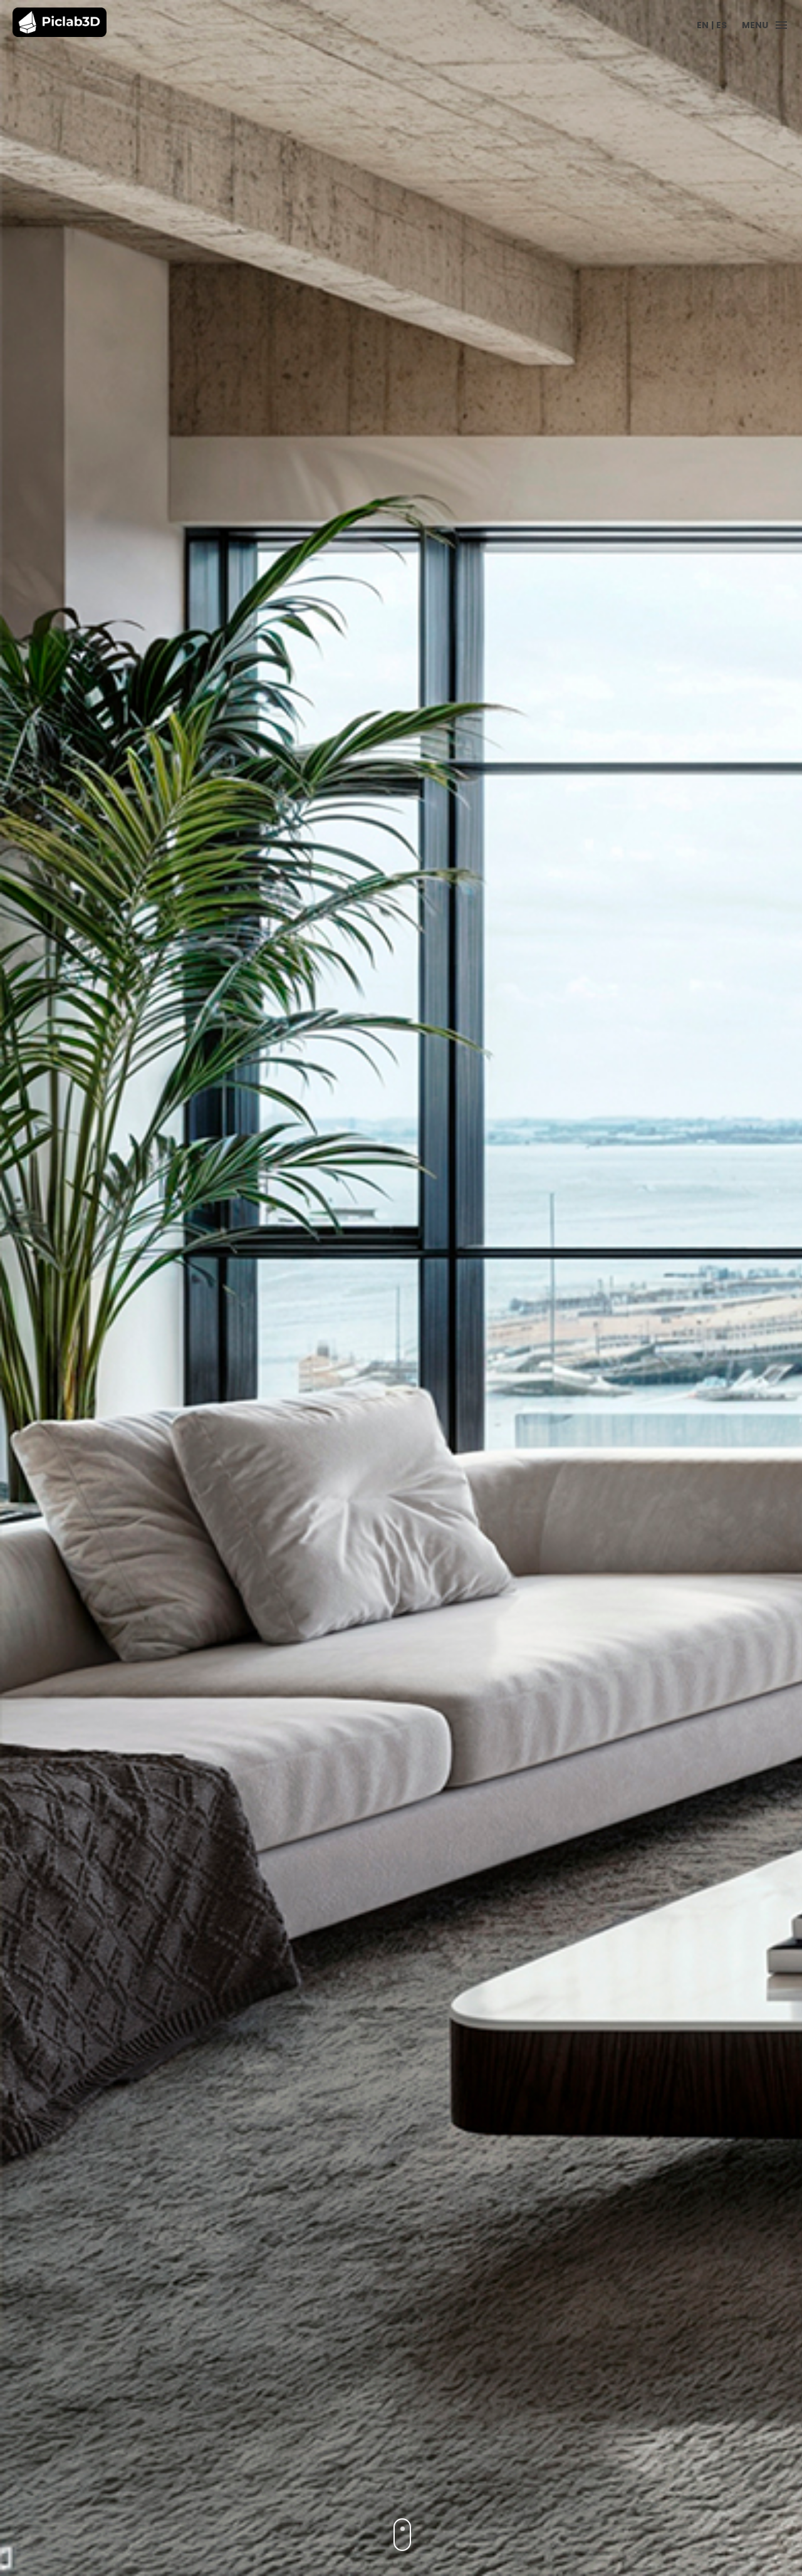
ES (721, 25)
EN (703, 25)
